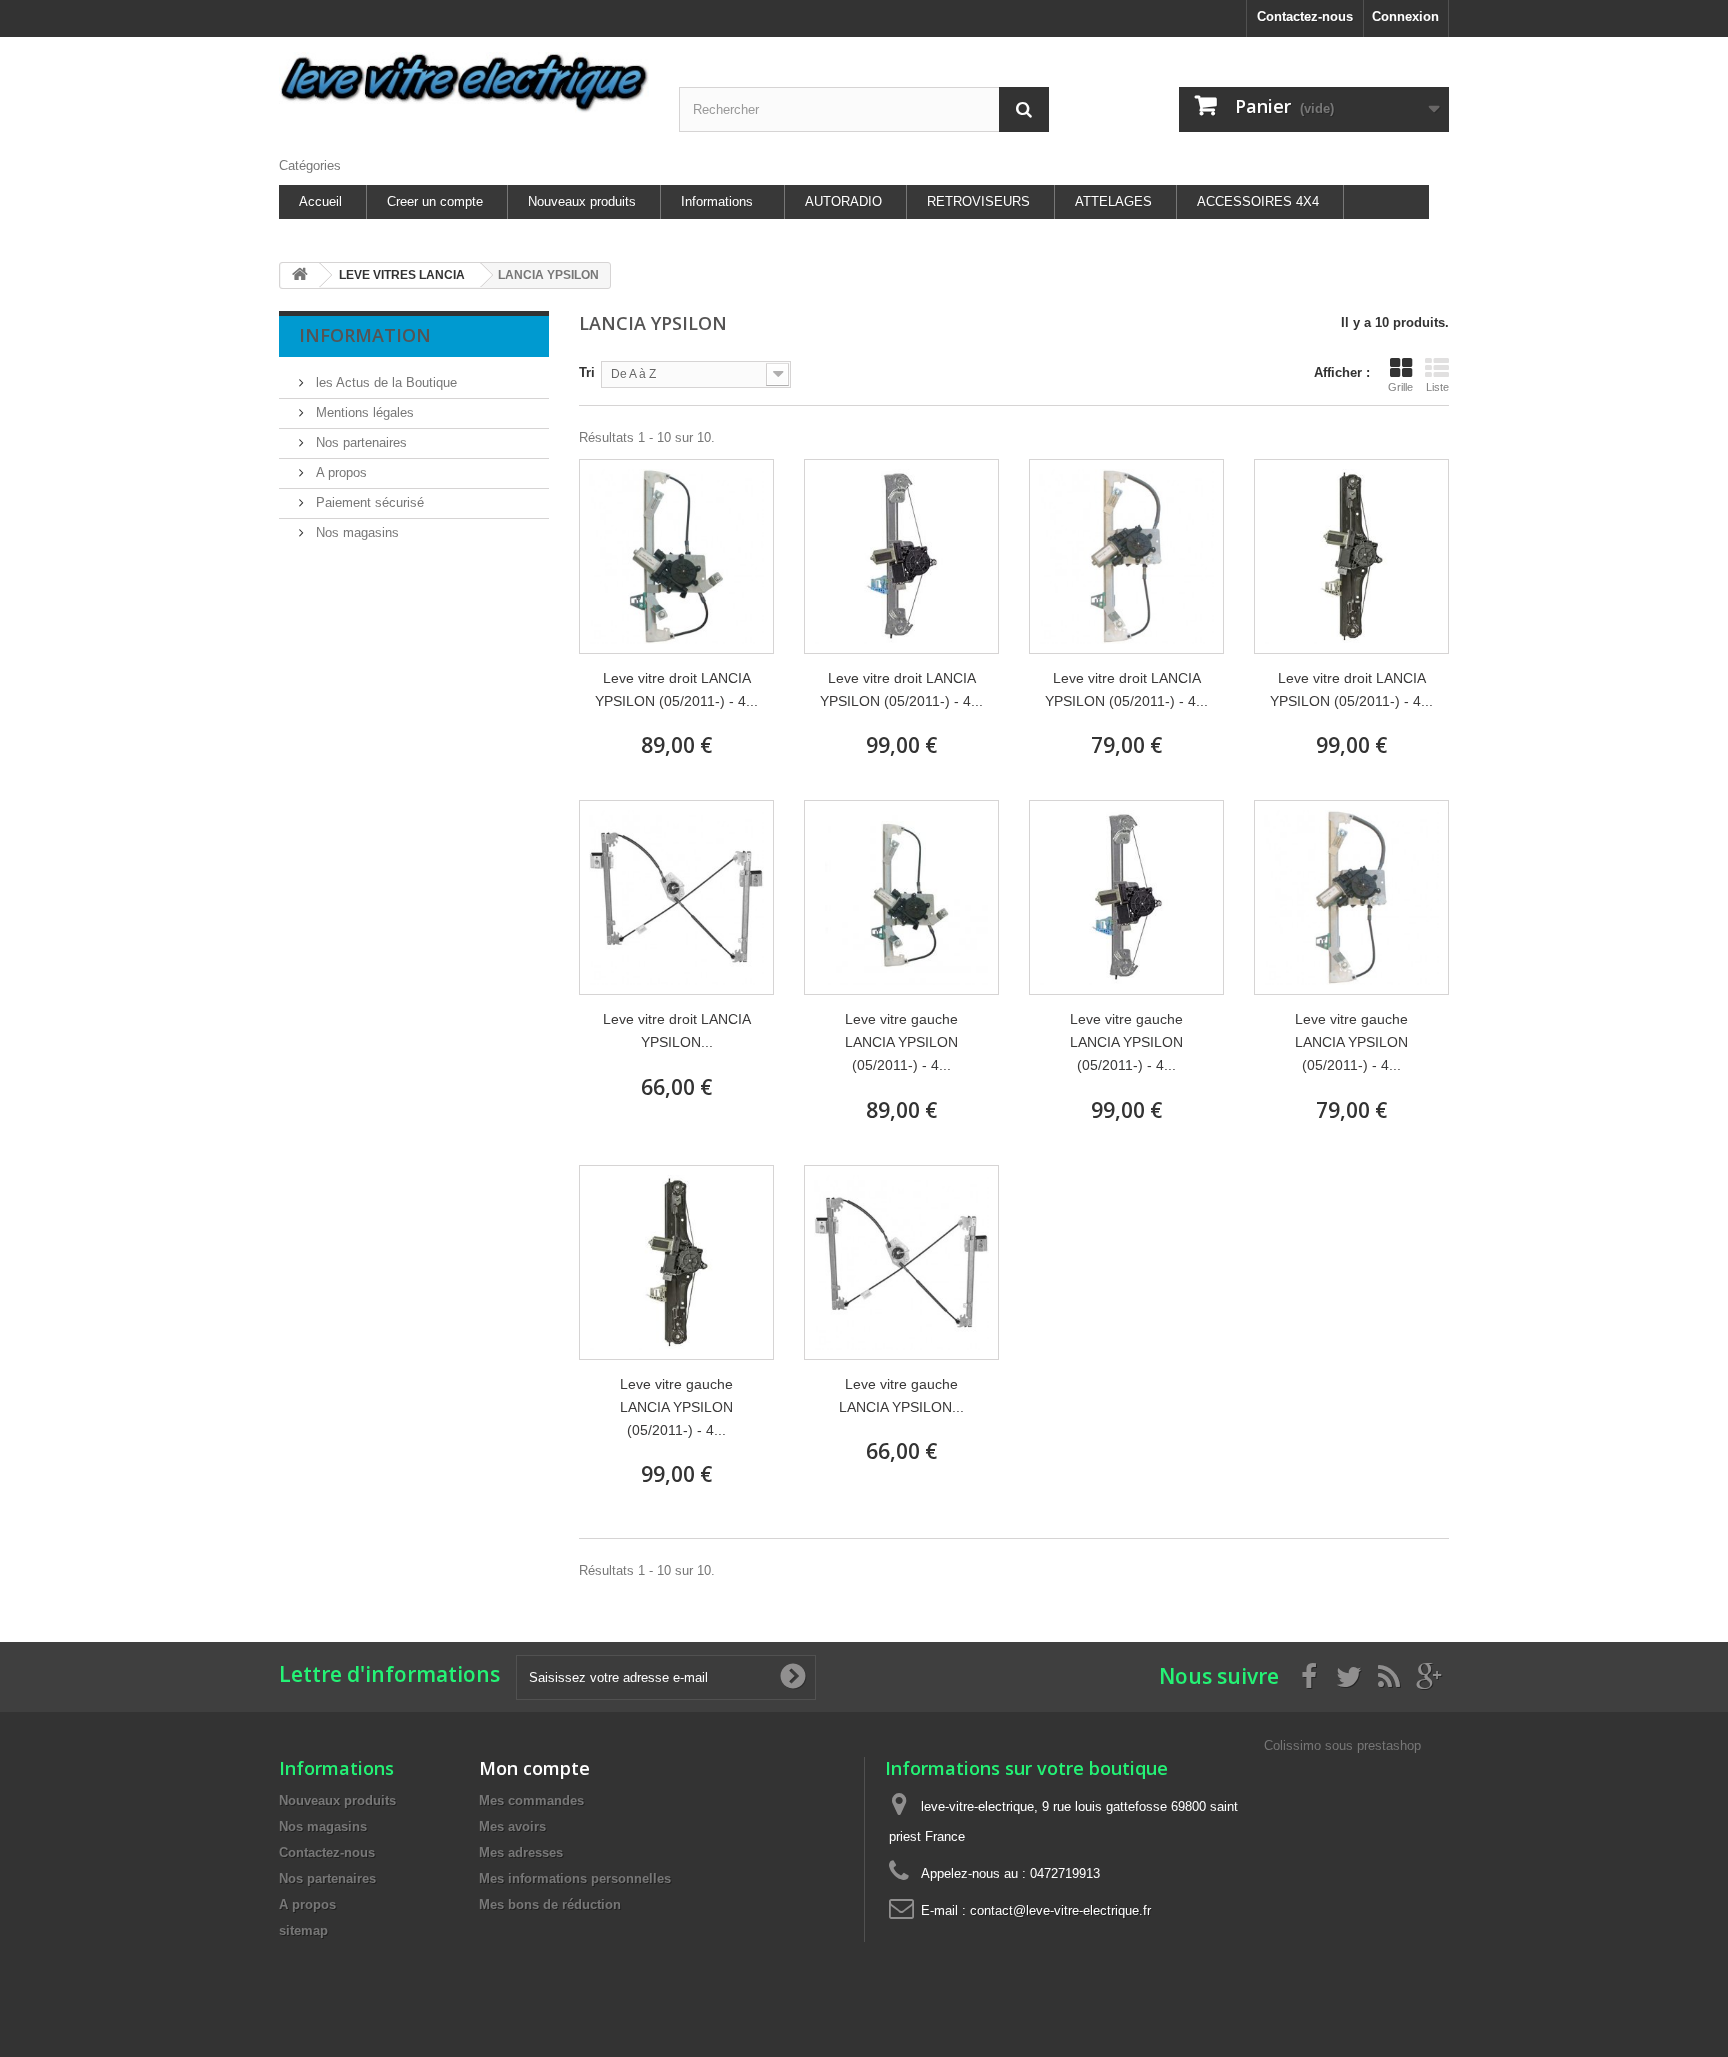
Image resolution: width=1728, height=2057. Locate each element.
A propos (339, 472)
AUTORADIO (843, 201)
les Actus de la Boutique (384, 382)
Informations (717, 201)
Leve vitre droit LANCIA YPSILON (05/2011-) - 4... (676, 689)
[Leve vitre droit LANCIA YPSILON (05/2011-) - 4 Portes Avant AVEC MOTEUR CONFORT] (1351, 556)
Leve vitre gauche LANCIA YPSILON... (901, 1395)
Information (365, 335)
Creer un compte (435, 201)
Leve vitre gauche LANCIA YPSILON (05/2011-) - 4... (901, 1042)
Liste (1437, 387)
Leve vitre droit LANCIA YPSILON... (677, 1030)
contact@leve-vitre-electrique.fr (1060, 1910)
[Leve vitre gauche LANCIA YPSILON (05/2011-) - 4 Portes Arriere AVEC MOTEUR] (901, 897)
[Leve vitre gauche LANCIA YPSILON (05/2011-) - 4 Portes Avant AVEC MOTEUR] (1351, 897)
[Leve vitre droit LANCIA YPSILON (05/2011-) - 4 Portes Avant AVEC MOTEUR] (1126, 556)
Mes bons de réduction (550, 1904)
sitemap (303, 1930)
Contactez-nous (1305, 16)
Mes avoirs (512, 1826)
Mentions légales (363, 412)
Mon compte (534, 1768)
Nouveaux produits (582, 201)
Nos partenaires (359, 442)
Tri (587, 372)
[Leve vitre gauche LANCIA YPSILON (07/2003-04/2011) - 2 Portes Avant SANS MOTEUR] (901, 1262)
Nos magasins (355, 532)
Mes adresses (521, 1852)
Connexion (1405, 16)
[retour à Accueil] (300, 275)
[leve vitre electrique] (464, 82)
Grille (1400, 387)
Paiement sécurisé (368, 502)
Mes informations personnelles (575, 1878)
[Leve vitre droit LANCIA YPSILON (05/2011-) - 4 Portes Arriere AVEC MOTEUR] (676, 556)
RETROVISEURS (978, 201)
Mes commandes (531, 1800)
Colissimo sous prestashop (1342, 1745)
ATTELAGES (1113, 201)
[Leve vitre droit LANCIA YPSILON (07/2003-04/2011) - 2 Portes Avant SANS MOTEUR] (676, 897)
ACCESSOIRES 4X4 (1258, 201)
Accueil (320, 201)
